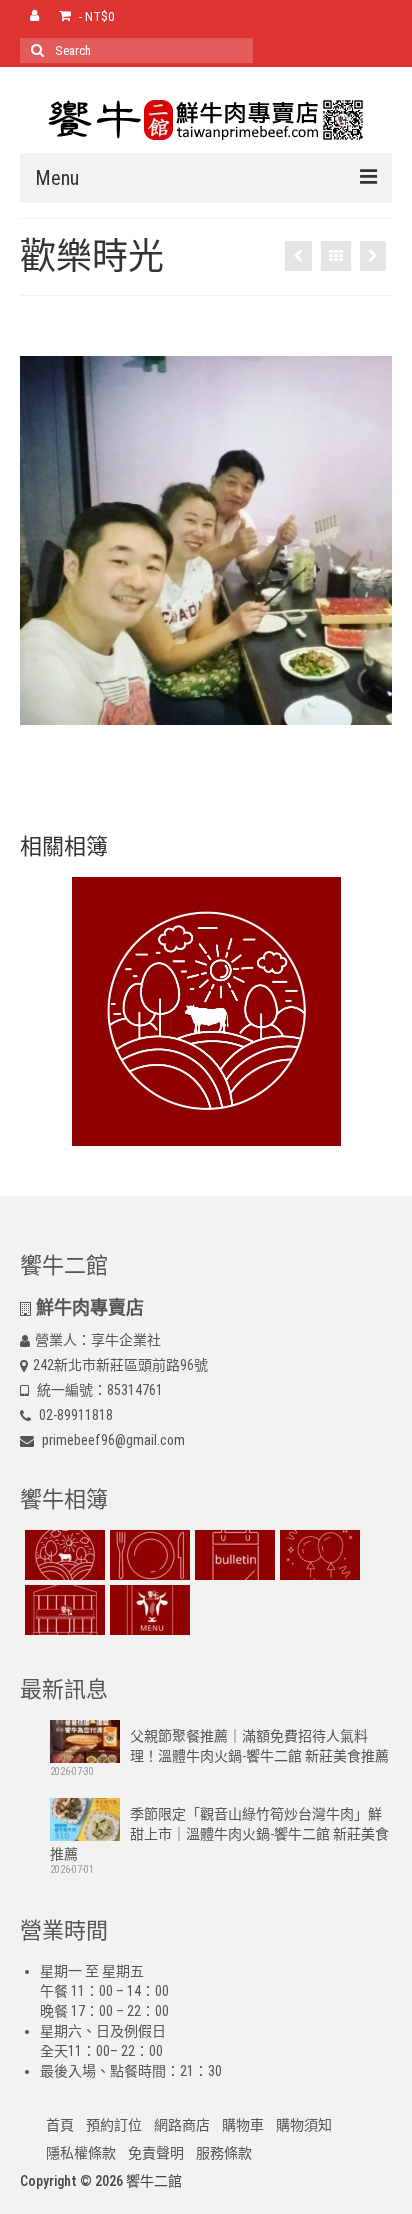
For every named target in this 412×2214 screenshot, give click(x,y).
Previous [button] (47, 540)
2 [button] (194, 756)
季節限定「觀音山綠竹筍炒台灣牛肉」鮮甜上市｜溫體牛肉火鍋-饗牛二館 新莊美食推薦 (219, 1834)
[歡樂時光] (317, 1555)
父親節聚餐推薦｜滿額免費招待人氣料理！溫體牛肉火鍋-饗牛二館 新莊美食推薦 (259, 1746)
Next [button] (364, 540)
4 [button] (242, 756)
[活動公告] (298, 256)
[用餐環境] (62, 1610)
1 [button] (170, 756)
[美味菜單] (147, 1610)
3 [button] (218, 756)
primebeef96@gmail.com (112, 1440)
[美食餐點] (147, 1555)
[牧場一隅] (373, 256)
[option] (206, 541)
